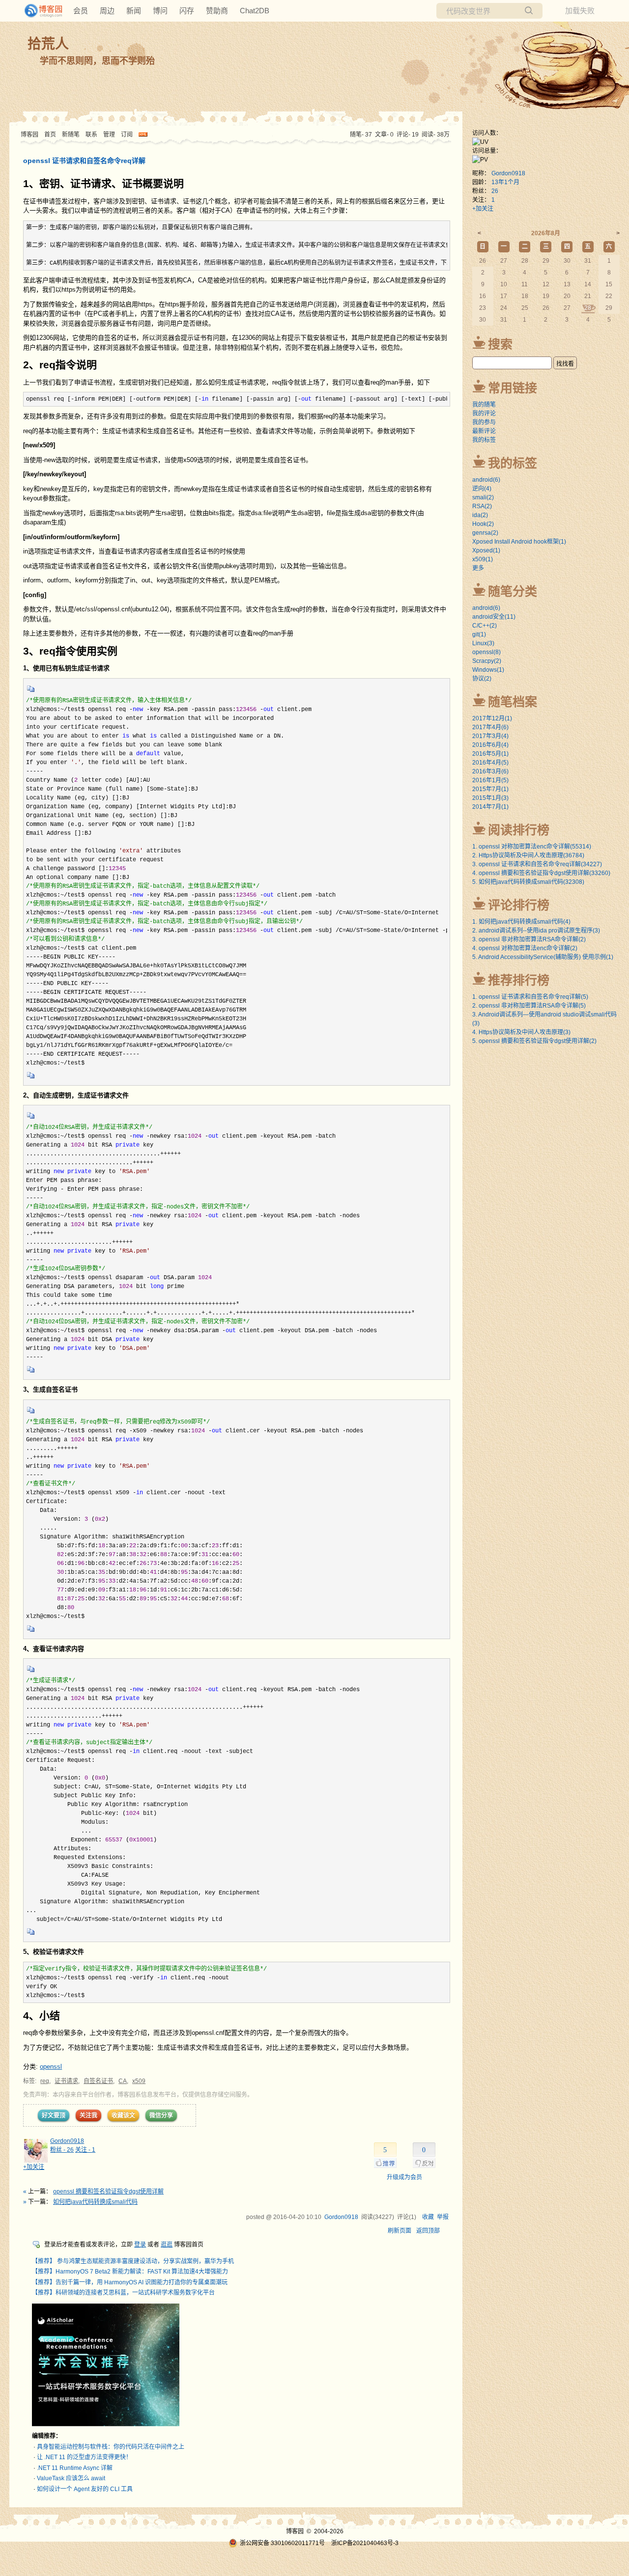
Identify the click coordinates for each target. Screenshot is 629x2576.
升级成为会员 (404, 2177)
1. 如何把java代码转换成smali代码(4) (521, 922)
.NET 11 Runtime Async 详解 (75, 2468)
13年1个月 (505, 182)
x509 (139, 2081)
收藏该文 (123, 2115)
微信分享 (161, 2115)
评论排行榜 (519, 905)
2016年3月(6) (490, 771)
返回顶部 (428, 2231)
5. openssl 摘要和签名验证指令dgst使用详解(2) (534, 1041)
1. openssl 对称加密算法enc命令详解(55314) (532, 847)
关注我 (88, 2115)
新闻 (134, 11)
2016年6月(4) (490, 745)
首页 (50, 135)
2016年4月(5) (490, 763)
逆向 (482, 489)
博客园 (29, 135)
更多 (478, 568)
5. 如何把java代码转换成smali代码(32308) (528, 882)
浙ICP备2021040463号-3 (365, 2543)
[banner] (39, 11)
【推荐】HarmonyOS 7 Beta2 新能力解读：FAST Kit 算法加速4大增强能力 (130, 2272)
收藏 (428, 2217)
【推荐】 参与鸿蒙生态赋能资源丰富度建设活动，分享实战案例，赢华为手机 (133, 2261)
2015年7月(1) (490, 789)
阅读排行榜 (519, 830)
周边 (107, 11)
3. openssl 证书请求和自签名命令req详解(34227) (537, 864)
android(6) (486, 608)
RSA (482, 506)
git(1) (479, 634)
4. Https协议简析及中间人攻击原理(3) (521, 1032)
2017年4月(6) (490, 727)
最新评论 (484, 431)
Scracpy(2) (487, 661)
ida (480, 515)
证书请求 (66, 2081)
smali (483, 497)
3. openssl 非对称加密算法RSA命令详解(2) (529, 939)
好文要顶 (54, 2115)
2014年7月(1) (490, 807)
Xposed (486, 550)
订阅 (127, 135)
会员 (81, 11)
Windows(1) (488, 670)
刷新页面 (400, 2231)
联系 (91, 135)
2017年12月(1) (492, 718)
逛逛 (167, 2245)
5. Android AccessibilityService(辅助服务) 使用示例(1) (543, 957)
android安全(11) (494, 617)
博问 (160, 11)
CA (123, 2081)
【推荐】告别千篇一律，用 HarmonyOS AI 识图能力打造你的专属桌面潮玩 (130, 2282)
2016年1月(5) (490, 780)
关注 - (85, 2150)
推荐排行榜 (519, 980)
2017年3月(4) (490, 736)
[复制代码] (31, 692)
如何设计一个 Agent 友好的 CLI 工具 (85, 2489)
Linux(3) (483, 643)
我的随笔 (484, 405)
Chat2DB (255, 11)
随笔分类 (513, 591)
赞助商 (217, 11)
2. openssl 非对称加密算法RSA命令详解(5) (529, 1006)
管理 (109, 135)
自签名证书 (98, 2081)
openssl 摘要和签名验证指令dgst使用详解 (108, 2192)
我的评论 (484, 413)
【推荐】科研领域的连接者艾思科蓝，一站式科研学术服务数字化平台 (123, 2293)
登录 (140, 2245)
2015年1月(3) (490, 798)
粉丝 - (62, 2150)
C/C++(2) (485, 626)
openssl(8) (486, 652)
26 (495, 191)
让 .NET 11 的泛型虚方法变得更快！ (84, 2457)
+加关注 (34, 2167)
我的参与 (484, 422)
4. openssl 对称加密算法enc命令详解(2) (525, 948)
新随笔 (71, 135)
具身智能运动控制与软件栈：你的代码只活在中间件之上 (111, 2447)
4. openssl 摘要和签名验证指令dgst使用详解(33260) (541, 873)
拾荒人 (48, 44)
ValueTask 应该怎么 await (71, 2478)
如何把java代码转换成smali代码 (95, 2202)
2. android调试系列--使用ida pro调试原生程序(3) (536, 931)
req (45, 2081)
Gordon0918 (67, 2141)
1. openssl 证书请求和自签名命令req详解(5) (530, 997)
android (486, 480)
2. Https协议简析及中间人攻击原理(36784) (528, 855)
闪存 (187, 11)
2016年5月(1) (490, 754)
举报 (443, 2217)
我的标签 (484, 440)
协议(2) (482, 679)
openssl (51, 2067)
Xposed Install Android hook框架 (519, 542)
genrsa (485, 533)
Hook (483, 524)
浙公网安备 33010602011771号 (282, 2543)
